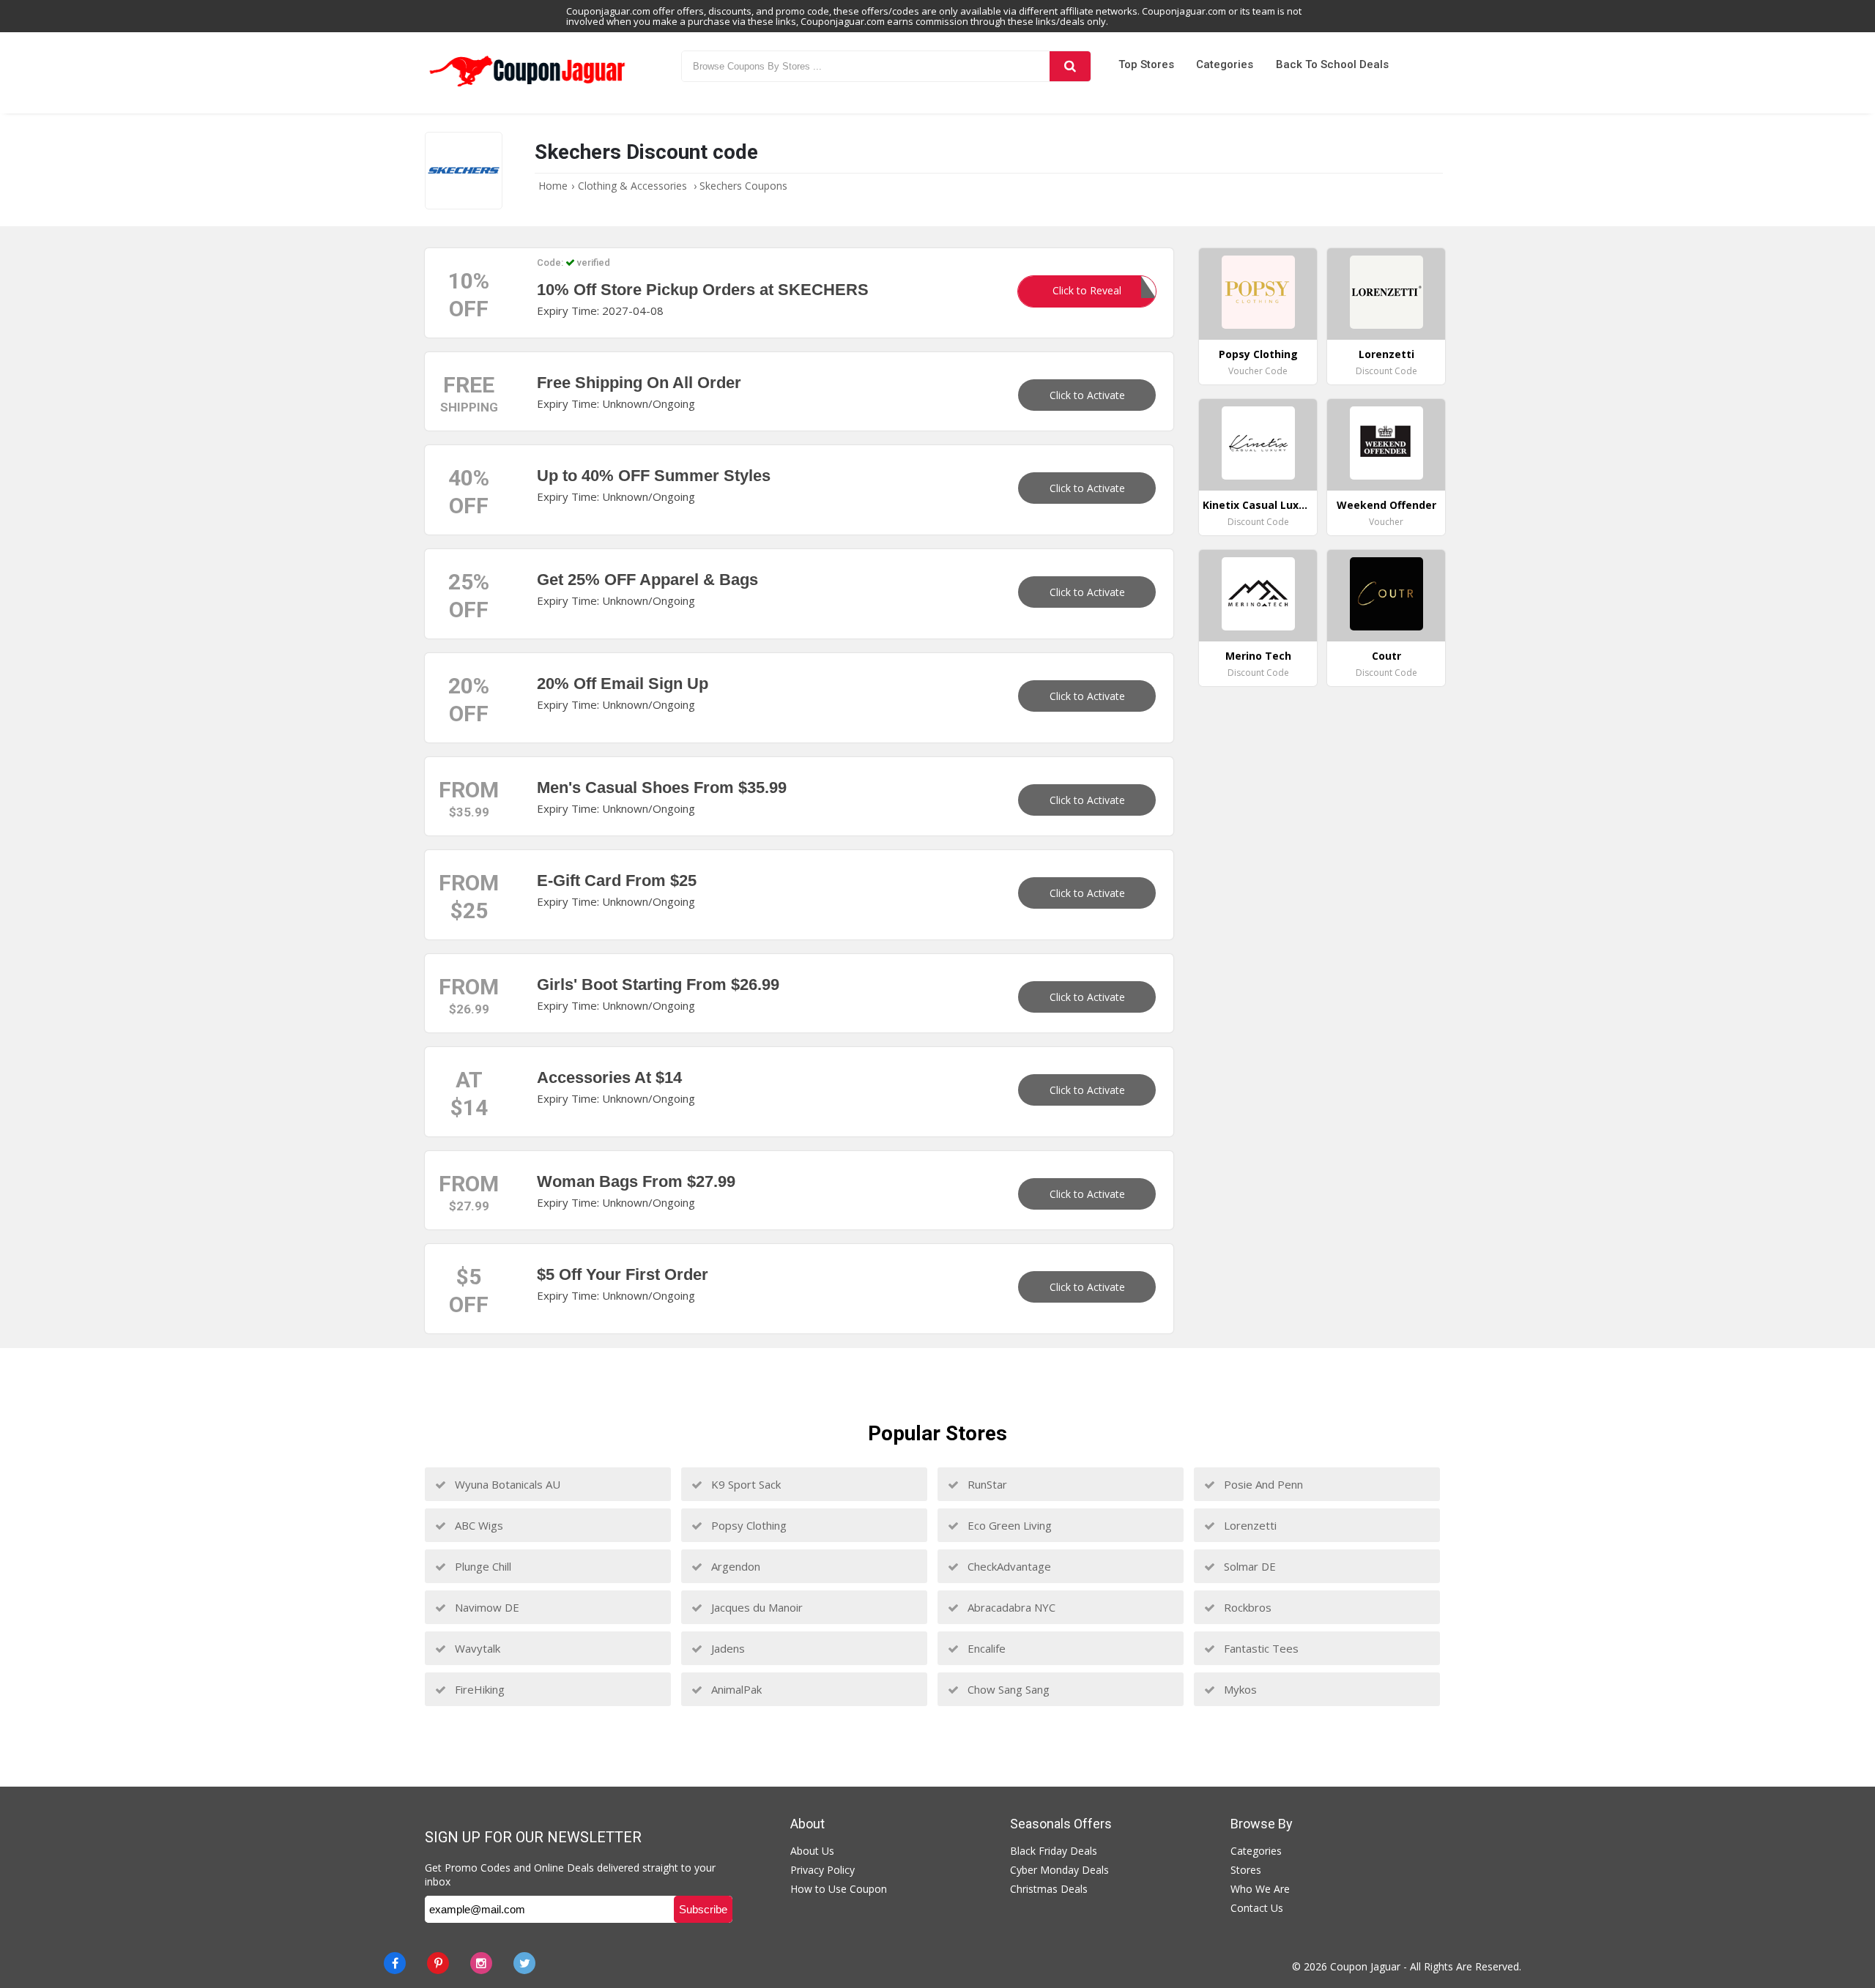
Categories (1225, 64)
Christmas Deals (1049, 1889)
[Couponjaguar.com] (527, 87)
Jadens (727, 1648)
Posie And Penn (1262, 1484)
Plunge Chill (482, 1566)
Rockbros (1246, 1607)
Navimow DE (486, 1607)
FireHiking (478, 1689)
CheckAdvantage (1008, 1566)
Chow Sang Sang (1007, 1689)
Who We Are (1260, 1889)
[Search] (1070, 66)
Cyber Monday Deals (1059, 1870)
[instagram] (481, 1963)
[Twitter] (524, 1963)
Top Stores (1146, 64)
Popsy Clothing (747, 1525)
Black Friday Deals (1054, 1851)
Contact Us (1257, 1908)
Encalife (985, 1648)
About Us (812, 1851)
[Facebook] (395, 1963)
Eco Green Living (1008, 1525)
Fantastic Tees (1260, 1648)
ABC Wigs (478, 1525)
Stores (1246, 1870)
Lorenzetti (1249, 1525)
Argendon (734, 1566)
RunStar (986, 1484)
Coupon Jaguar (1365, 1966)
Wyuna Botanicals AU (506, 1484)
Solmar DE (1248, 1566)
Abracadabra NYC (1010, 1607)
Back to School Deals (1332, 64)
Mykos (1239, 1689)
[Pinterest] (438, 1963)
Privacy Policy (823, 1870)
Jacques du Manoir (755, 1607)
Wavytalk (476, 1648)
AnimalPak (735, 1689)
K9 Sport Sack (745, 1484)
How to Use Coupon (839, 1889)
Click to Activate (1087, 395)
